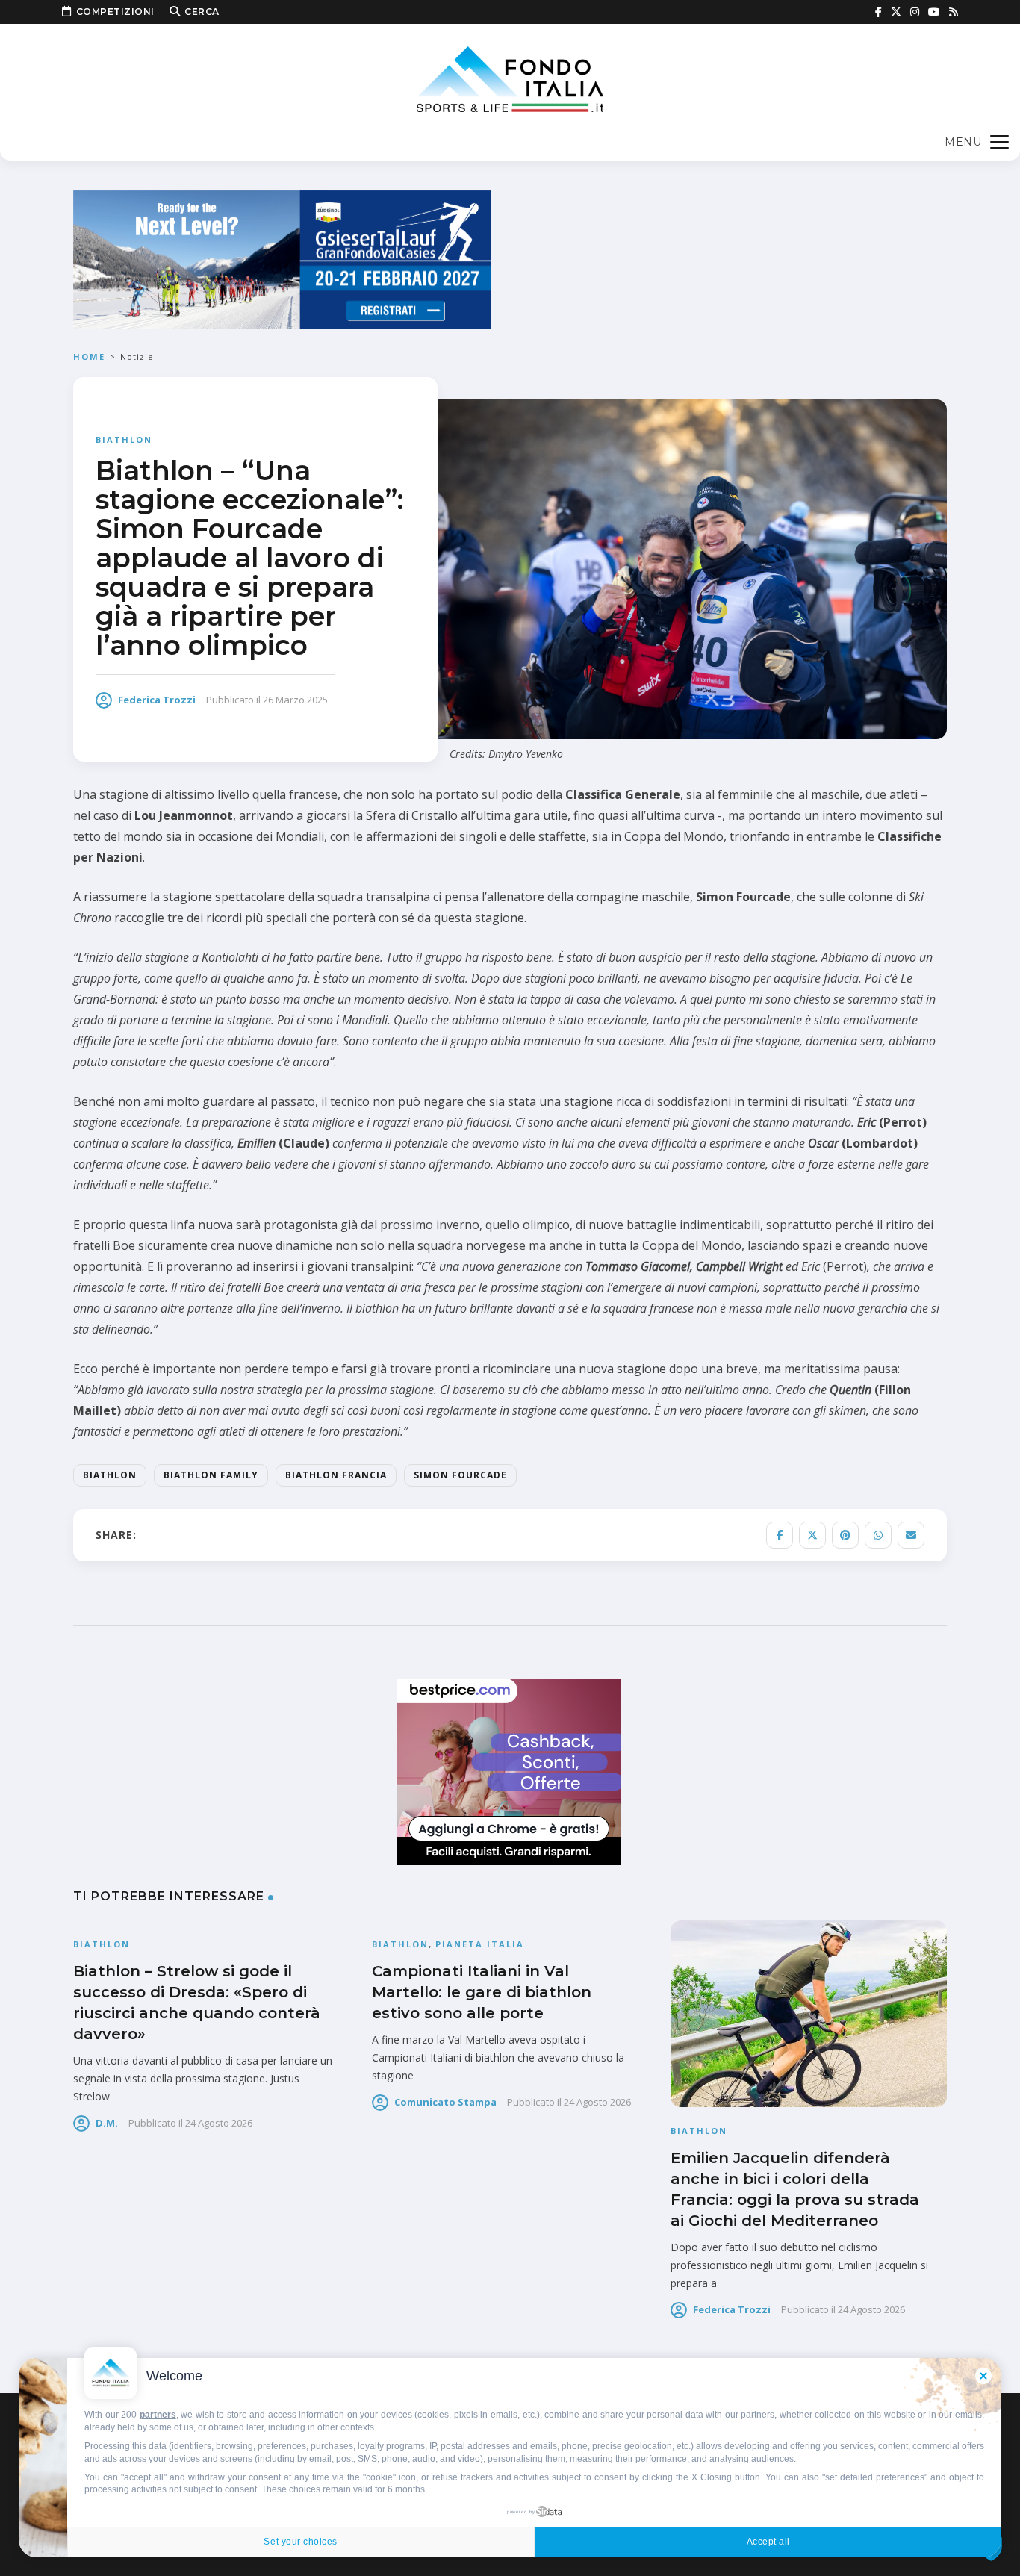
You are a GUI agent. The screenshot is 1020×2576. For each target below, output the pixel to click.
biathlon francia (336, 1475)
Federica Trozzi (157, 700)
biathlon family (211, 1475)
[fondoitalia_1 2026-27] (282, 259)
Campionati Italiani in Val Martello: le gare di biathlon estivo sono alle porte (482, 1992)
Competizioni (115, 12)
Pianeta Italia (480, 1944)
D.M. (107, 2123)
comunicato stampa (445, 2102)
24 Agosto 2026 (219, 2123)
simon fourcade (460, 1475)
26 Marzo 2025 (295, 700)
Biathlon (124, 439)
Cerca (202, 12)
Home (89, 357)
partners (158, 2415)
